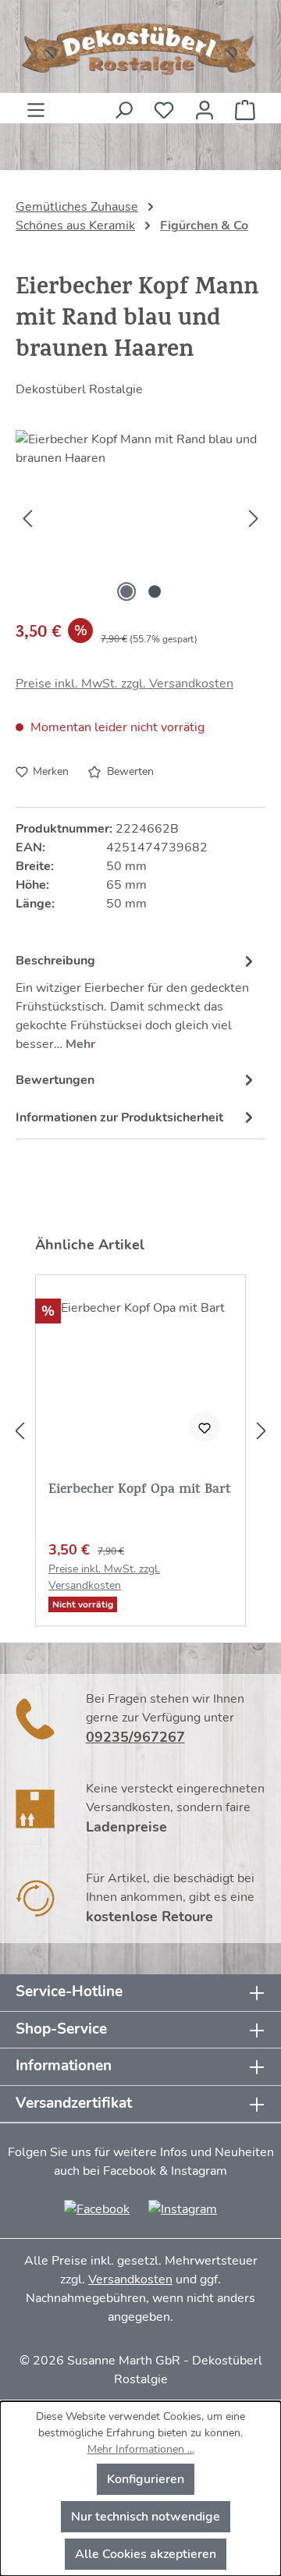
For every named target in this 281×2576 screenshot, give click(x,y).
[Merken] (205, 1427)
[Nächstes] (254, 518)
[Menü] (36, 105)
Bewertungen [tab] (55, 1080)
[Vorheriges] (27, 518)
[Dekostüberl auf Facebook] (97, 2208)
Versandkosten (130, 2279)
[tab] (137, 1000)
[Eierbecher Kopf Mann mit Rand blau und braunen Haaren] (140, 518)
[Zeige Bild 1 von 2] (126, 592)
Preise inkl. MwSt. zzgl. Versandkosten (124, 684)
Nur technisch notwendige (146, 2517)
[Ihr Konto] (205, 105)
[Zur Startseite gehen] (140, 50)
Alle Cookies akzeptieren (146, 2554)
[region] (140, 518)
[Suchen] (123, 105)
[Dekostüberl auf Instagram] (183, 2208)
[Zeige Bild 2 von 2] (155, 592)
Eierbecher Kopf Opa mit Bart (140, 1492)
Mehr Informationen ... (141, 2449)
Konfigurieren (146, 2479)
